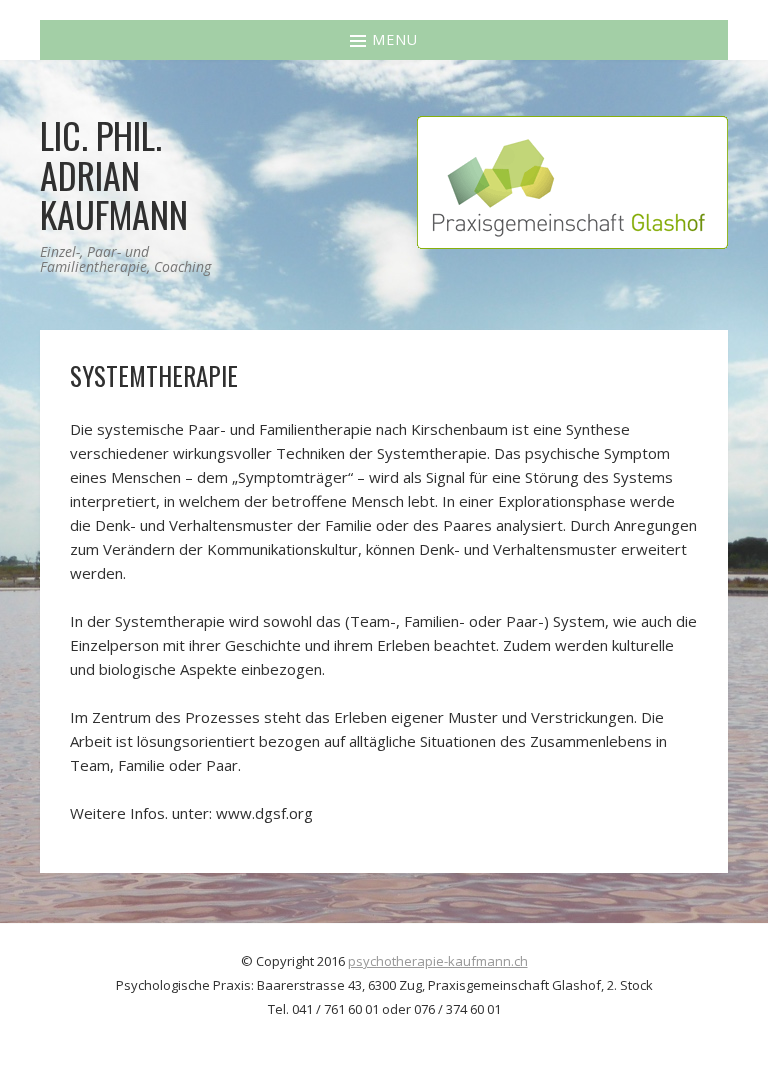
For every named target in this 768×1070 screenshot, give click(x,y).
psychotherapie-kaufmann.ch (438, 961)
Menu (392, 39)
